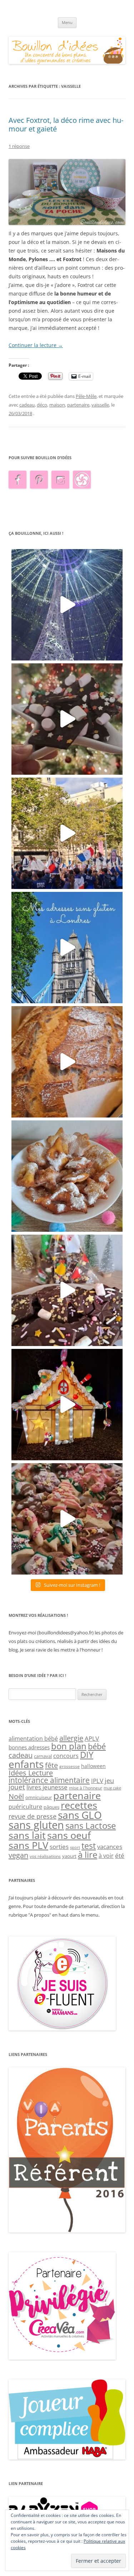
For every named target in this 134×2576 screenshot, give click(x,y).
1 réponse (19, 146)
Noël (16, 1796)
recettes (79, 1805)
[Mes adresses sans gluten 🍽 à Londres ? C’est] (67, 948)
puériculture (25, 1807)
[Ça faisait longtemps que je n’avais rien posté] (67, 605)
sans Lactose (91, 1825)
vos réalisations (45, 1856)
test (89, 1846)
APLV (92, 1738)
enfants (26, 1764)
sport (75, 1847)
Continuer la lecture (36, 345)
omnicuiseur (39, 1797)
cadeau (27, 405)
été (120, 1855)
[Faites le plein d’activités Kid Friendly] (67, 2231)
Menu (67, 22)
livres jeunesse (47, 1787)
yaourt (69, 1856)
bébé (97, 1746)
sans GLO (80, 1815)
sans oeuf (69, 1835)
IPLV (97, 1781)
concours (66, 1756)
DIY (87, 1755)
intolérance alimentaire (49, 1780)
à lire (88, 1854)
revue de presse (33, 1816)
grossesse (70, 1766)
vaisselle (100, 405)
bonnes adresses (29, 1747)
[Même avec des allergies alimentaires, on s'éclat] (67, 1290)
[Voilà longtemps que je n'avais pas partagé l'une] (67, 1062)
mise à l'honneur (86, 1788)
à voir (106, 1856)
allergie (71, 1738)
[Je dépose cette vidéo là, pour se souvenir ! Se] (67, 833)
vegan (18, 1855)
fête (51, 1765)
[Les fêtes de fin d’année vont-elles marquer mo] (67, 1519)
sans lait (27, 1835)
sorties (59, 1847)
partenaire (78, 405)
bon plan (69, 1746)
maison (57, 405)
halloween (93, 1766)
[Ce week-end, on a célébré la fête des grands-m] (67, 1176)
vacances (110, 1847)
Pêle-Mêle (86, 396)
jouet (17, 1787)
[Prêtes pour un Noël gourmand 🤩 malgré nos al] (67, 719)
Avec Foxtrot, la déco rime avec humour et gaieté (66, 124)
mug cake (112, 1788)
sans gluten (36, 1825)
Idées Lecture (31, 1773)
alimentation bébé (33, 1739)
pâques (51, 1807)
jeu (109, 1780)
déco (42, 405)
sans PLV (28, 1845)
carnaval (43, 1756)
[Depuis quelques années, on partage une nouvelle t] (67, 1405)
